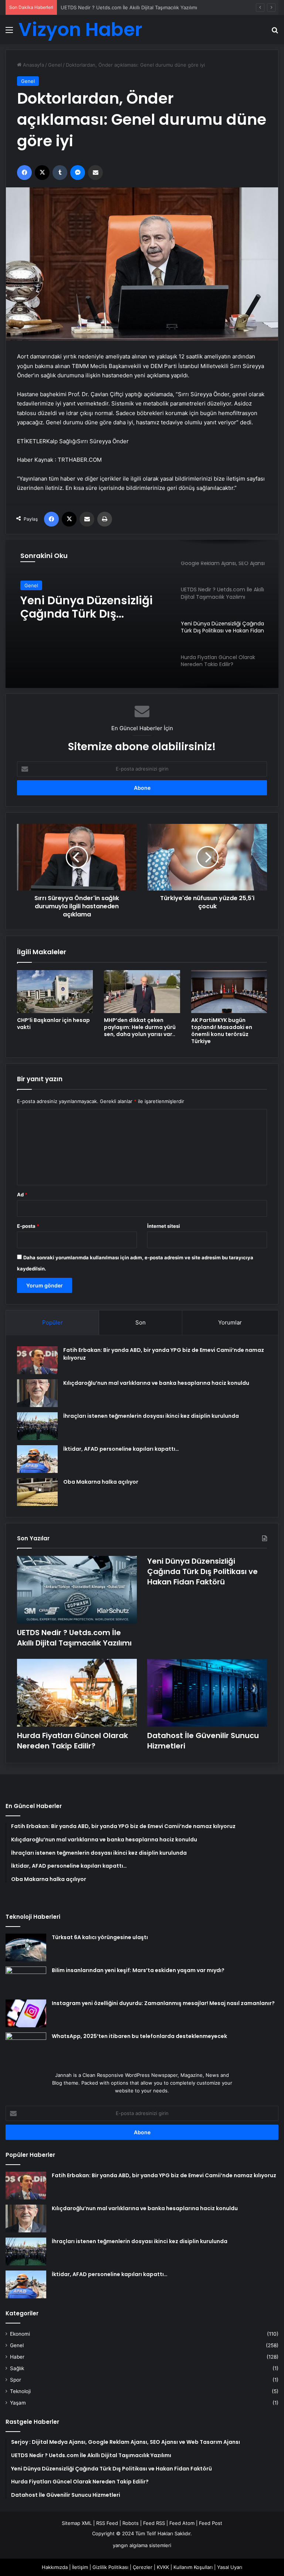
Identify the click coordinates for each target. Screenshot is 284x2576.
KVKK (163, 2567)
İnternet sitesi (164, 1226)
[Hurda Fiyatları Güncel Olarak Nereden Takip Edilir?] (77, 1693)
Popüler (53, 1322)
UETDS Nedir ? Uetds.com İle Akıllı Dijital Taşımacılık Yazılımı (74, 1638)
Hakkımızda (55, 2567)
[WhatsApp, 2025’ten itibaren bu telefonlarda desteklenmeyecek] (26, 2046)
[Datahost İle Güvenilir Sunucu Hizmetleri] (207, 1693)
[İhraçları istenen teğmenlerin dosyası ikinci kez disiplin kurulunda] (37, 1426)
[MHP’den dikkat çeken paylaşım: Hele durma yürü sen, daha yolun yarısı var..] (142, 991)
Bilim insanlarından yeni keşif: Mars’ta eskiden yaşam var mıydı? (138, 1970)
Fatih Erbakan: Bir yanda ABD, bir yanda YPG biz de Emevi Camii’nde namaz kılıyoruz (164, 2175)
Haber (17, 2357)
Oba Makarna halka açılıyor (101, 1482)
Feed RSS (154, 2523)
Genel (55, 65)
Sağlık (17, 2368)
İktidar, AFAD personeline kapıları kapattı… (121, 1449)
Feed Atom (182, 2523)
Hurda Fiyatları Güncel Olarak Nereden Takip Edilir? (72, 1741)
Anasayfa (33, 65)
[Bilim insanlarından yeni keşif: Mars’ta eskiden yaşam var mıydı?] (26, 1980)
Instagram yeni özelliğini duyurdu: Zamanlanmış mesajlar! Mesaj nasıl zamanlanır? (163, 2003)
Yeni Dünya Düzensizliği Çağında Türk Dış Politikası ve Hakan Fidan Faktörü (147, 7)
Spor (16, 2380)
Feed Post (211, 2523)
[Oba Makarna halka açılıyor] (37, 1492)
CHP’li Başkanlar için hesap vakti (53, 1024)
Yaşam (18, 2403)
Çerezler (143, 2567)
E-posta (28, 1226)
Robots (131, 2523)
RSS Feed (107, 2523)
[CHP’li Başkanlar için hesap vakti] (55, 991)
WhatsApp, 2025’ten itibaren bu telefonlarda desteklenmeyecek (139, 2036)
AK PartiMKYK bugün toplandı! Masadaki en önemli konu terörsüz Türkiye (222, 1031)
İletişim (80, 2567)
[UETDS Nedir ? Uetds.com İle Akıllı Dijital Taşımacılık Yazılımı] (77, 1590)
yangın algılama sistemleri (142, 2545)
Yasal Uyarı (230, 2567)
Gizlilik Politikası (110, 2567)
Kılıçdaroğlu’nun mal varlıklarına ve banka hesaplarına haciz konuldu (156, 1383)
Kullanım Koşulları (193, 2567)
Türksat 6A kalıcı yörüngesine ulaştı (100, 1937)
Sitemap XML (77, 2523)
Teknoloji (20, 2391)
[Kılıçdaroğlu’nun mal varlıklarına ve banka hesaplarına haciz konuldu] (37, 1393)
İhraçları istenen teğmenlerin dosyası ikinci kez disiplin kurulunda (151, 1416)
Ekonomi (20, 2334)
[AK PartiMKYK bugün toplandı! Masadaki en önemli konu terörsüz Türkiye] (229, 991)
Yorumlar (230, 1322)
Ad (22, 1195)
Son (141, 1322)
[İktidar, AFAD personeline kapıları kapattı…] (37, 1459)
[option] (142, 614)
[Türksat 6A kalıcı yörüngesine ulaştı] (26, 1947)
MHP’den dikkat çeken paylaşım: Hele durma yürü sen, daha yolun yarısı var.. (140, 1027)
